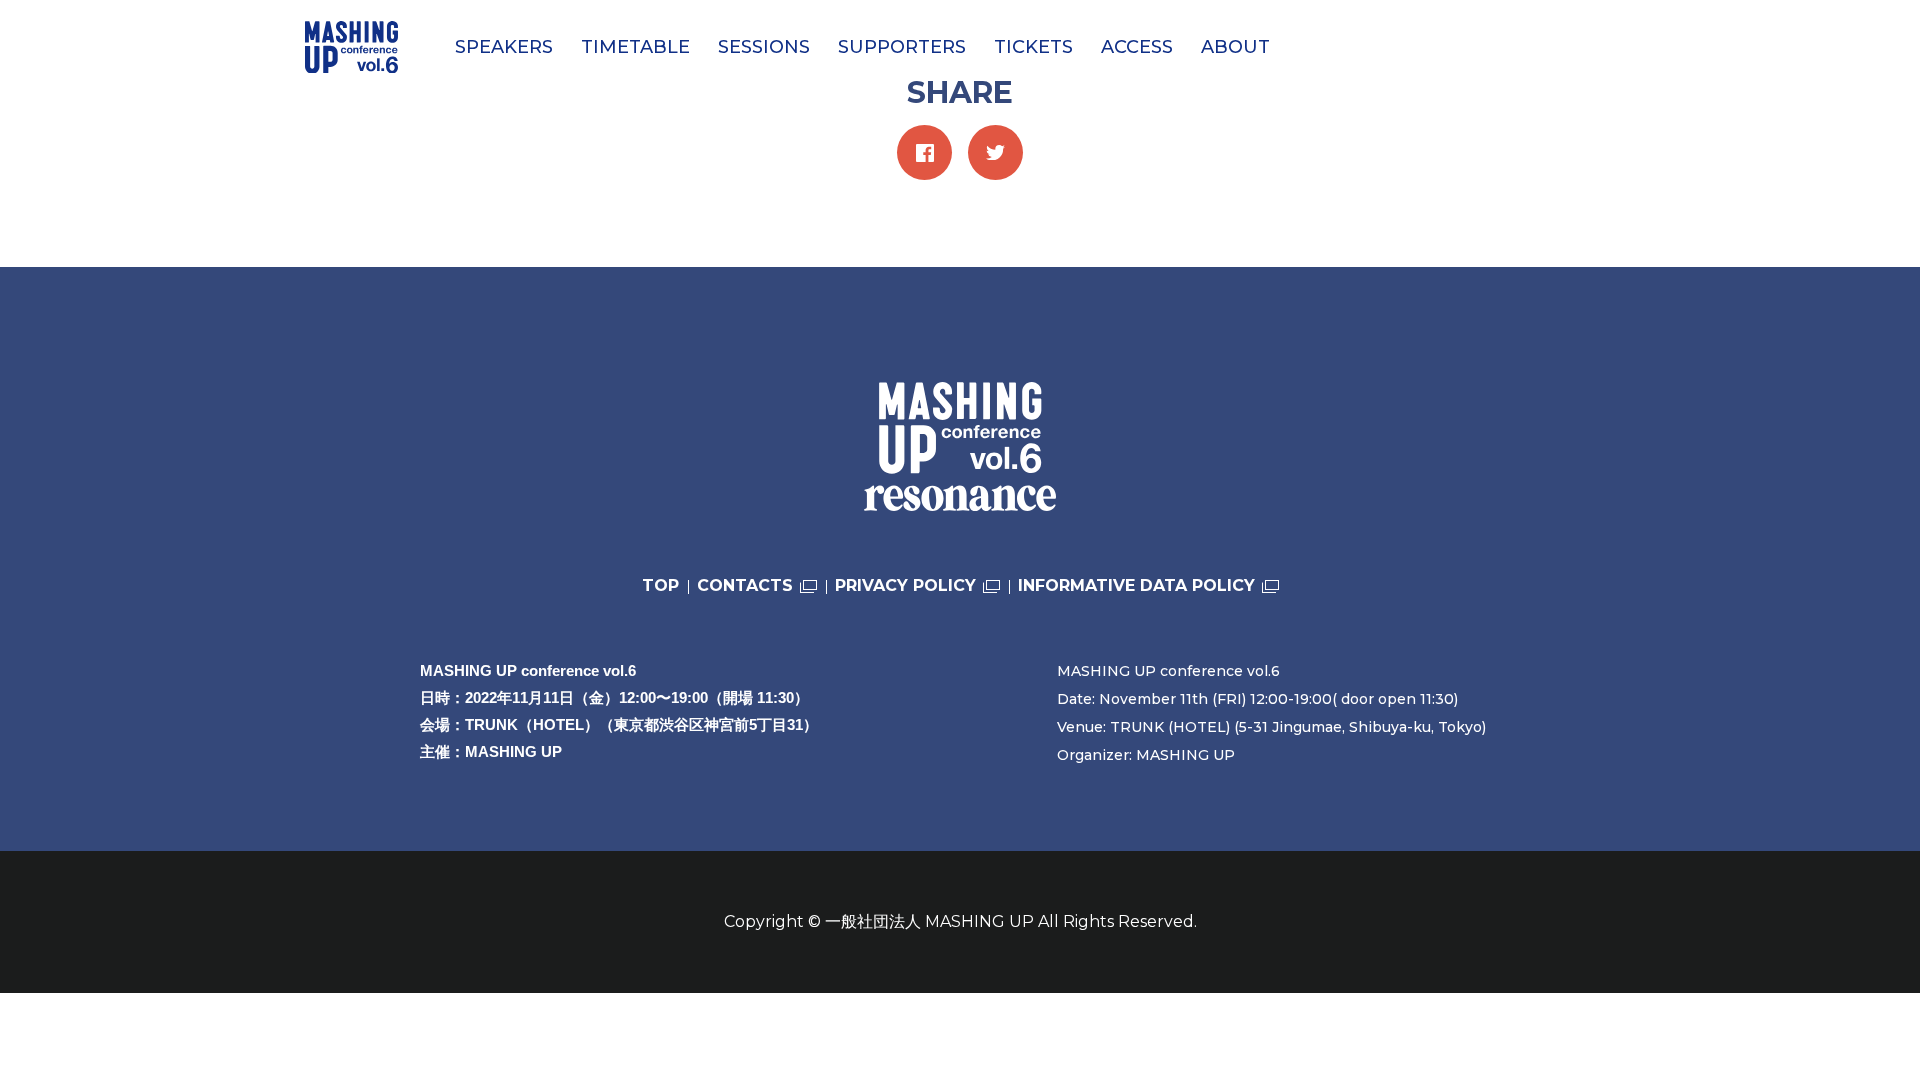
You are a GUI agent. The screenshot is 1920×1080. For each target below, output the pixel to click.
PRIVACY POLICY (905, 585)
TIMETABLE (635, 47)
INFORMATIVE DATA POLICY (1136, 585)
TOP (660, 585)
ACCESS (1137, 47)
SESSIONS (764, 47)
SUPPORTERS (902, 47)
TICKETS (1033, 47)
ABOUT (1235, 47)
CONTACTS (745, 585)
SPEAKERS (504, 47)
